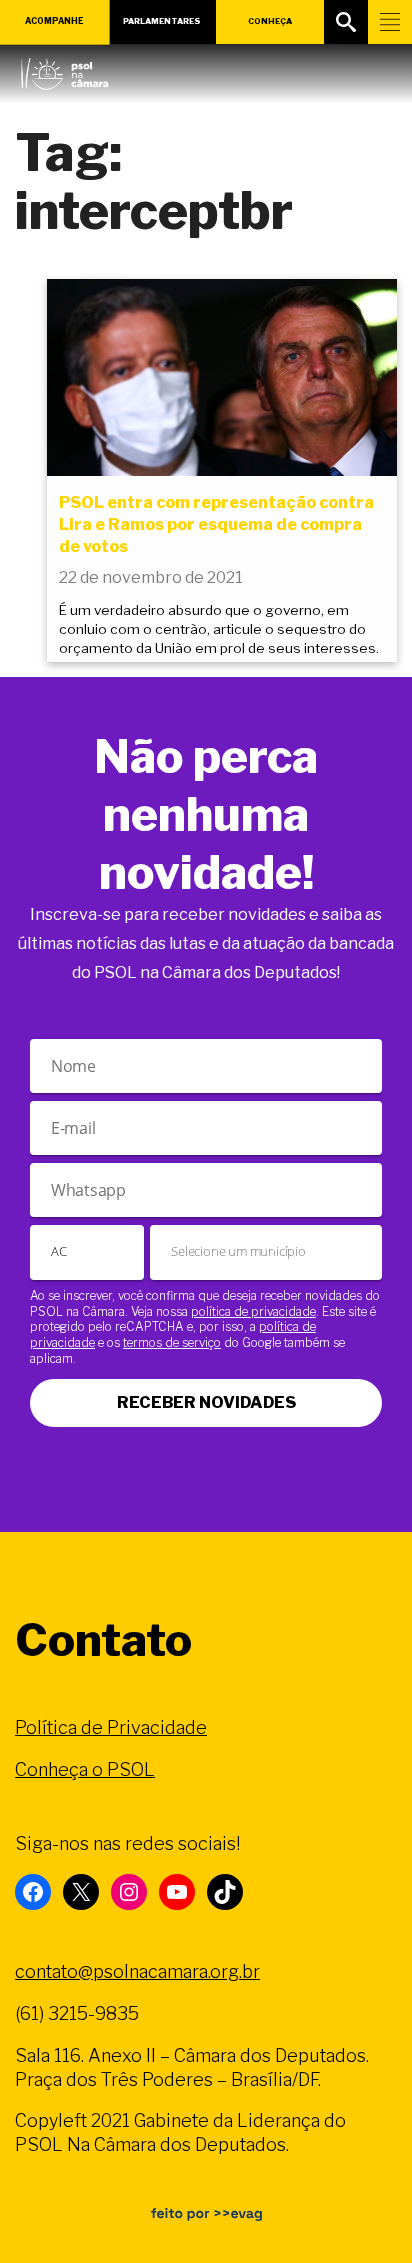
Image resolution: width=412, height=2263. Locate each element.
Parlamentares (162, 21)
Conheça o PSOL (85, 1769)
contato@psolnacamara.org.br (137, 1971)
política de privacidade (253, 1311)
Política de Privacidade (111, 1727)
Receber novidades (206, 1402)
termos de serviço (172, 1342)
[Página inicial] (64, 69)
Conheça (270, 21)
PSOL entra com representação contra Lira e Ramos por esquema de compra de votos (216, 525)
